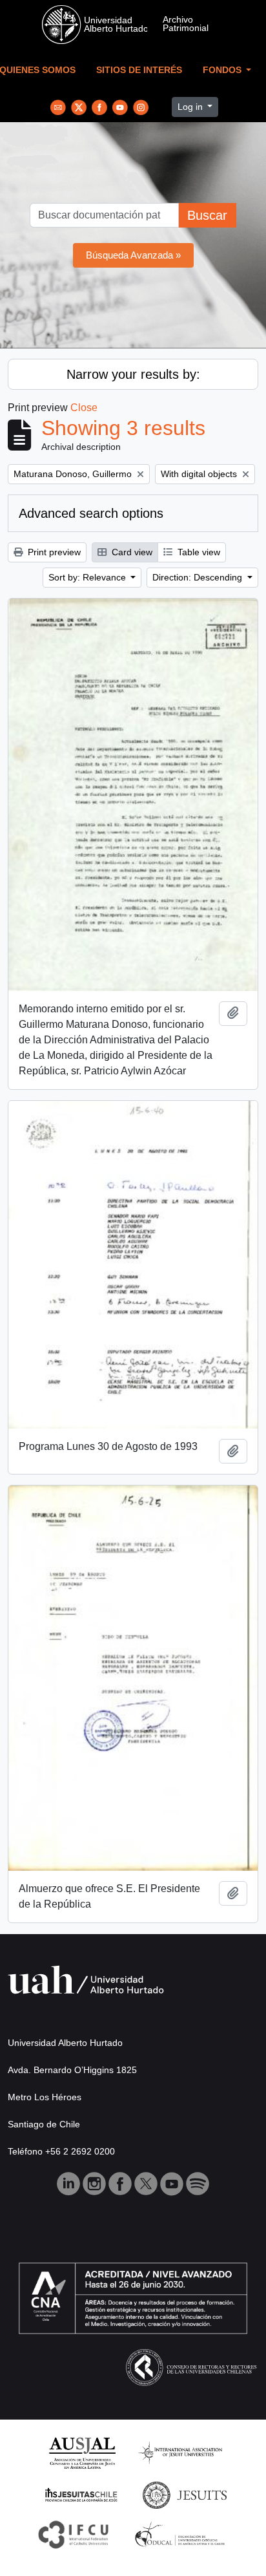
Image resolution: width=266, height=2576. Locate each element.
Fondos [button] (223, 70)
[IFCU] (74, 2534)
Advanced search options (91, 513)
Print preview (53, 552)
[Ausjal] (82, 2452)
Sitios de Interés (139, 70)
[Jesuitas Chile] (81, 2494)
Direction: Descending (199, 577)
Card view (131, 552)
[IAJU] (180, 2452)
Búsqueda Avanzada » (133, 255)
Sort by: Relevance (88, 577)
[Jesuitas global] (185, 2494)
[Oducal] (182, 2534)
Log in (191, 107)
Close (84, 408)
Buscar (207, 215)
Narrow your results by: (133, 374)
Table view (198, 552)
